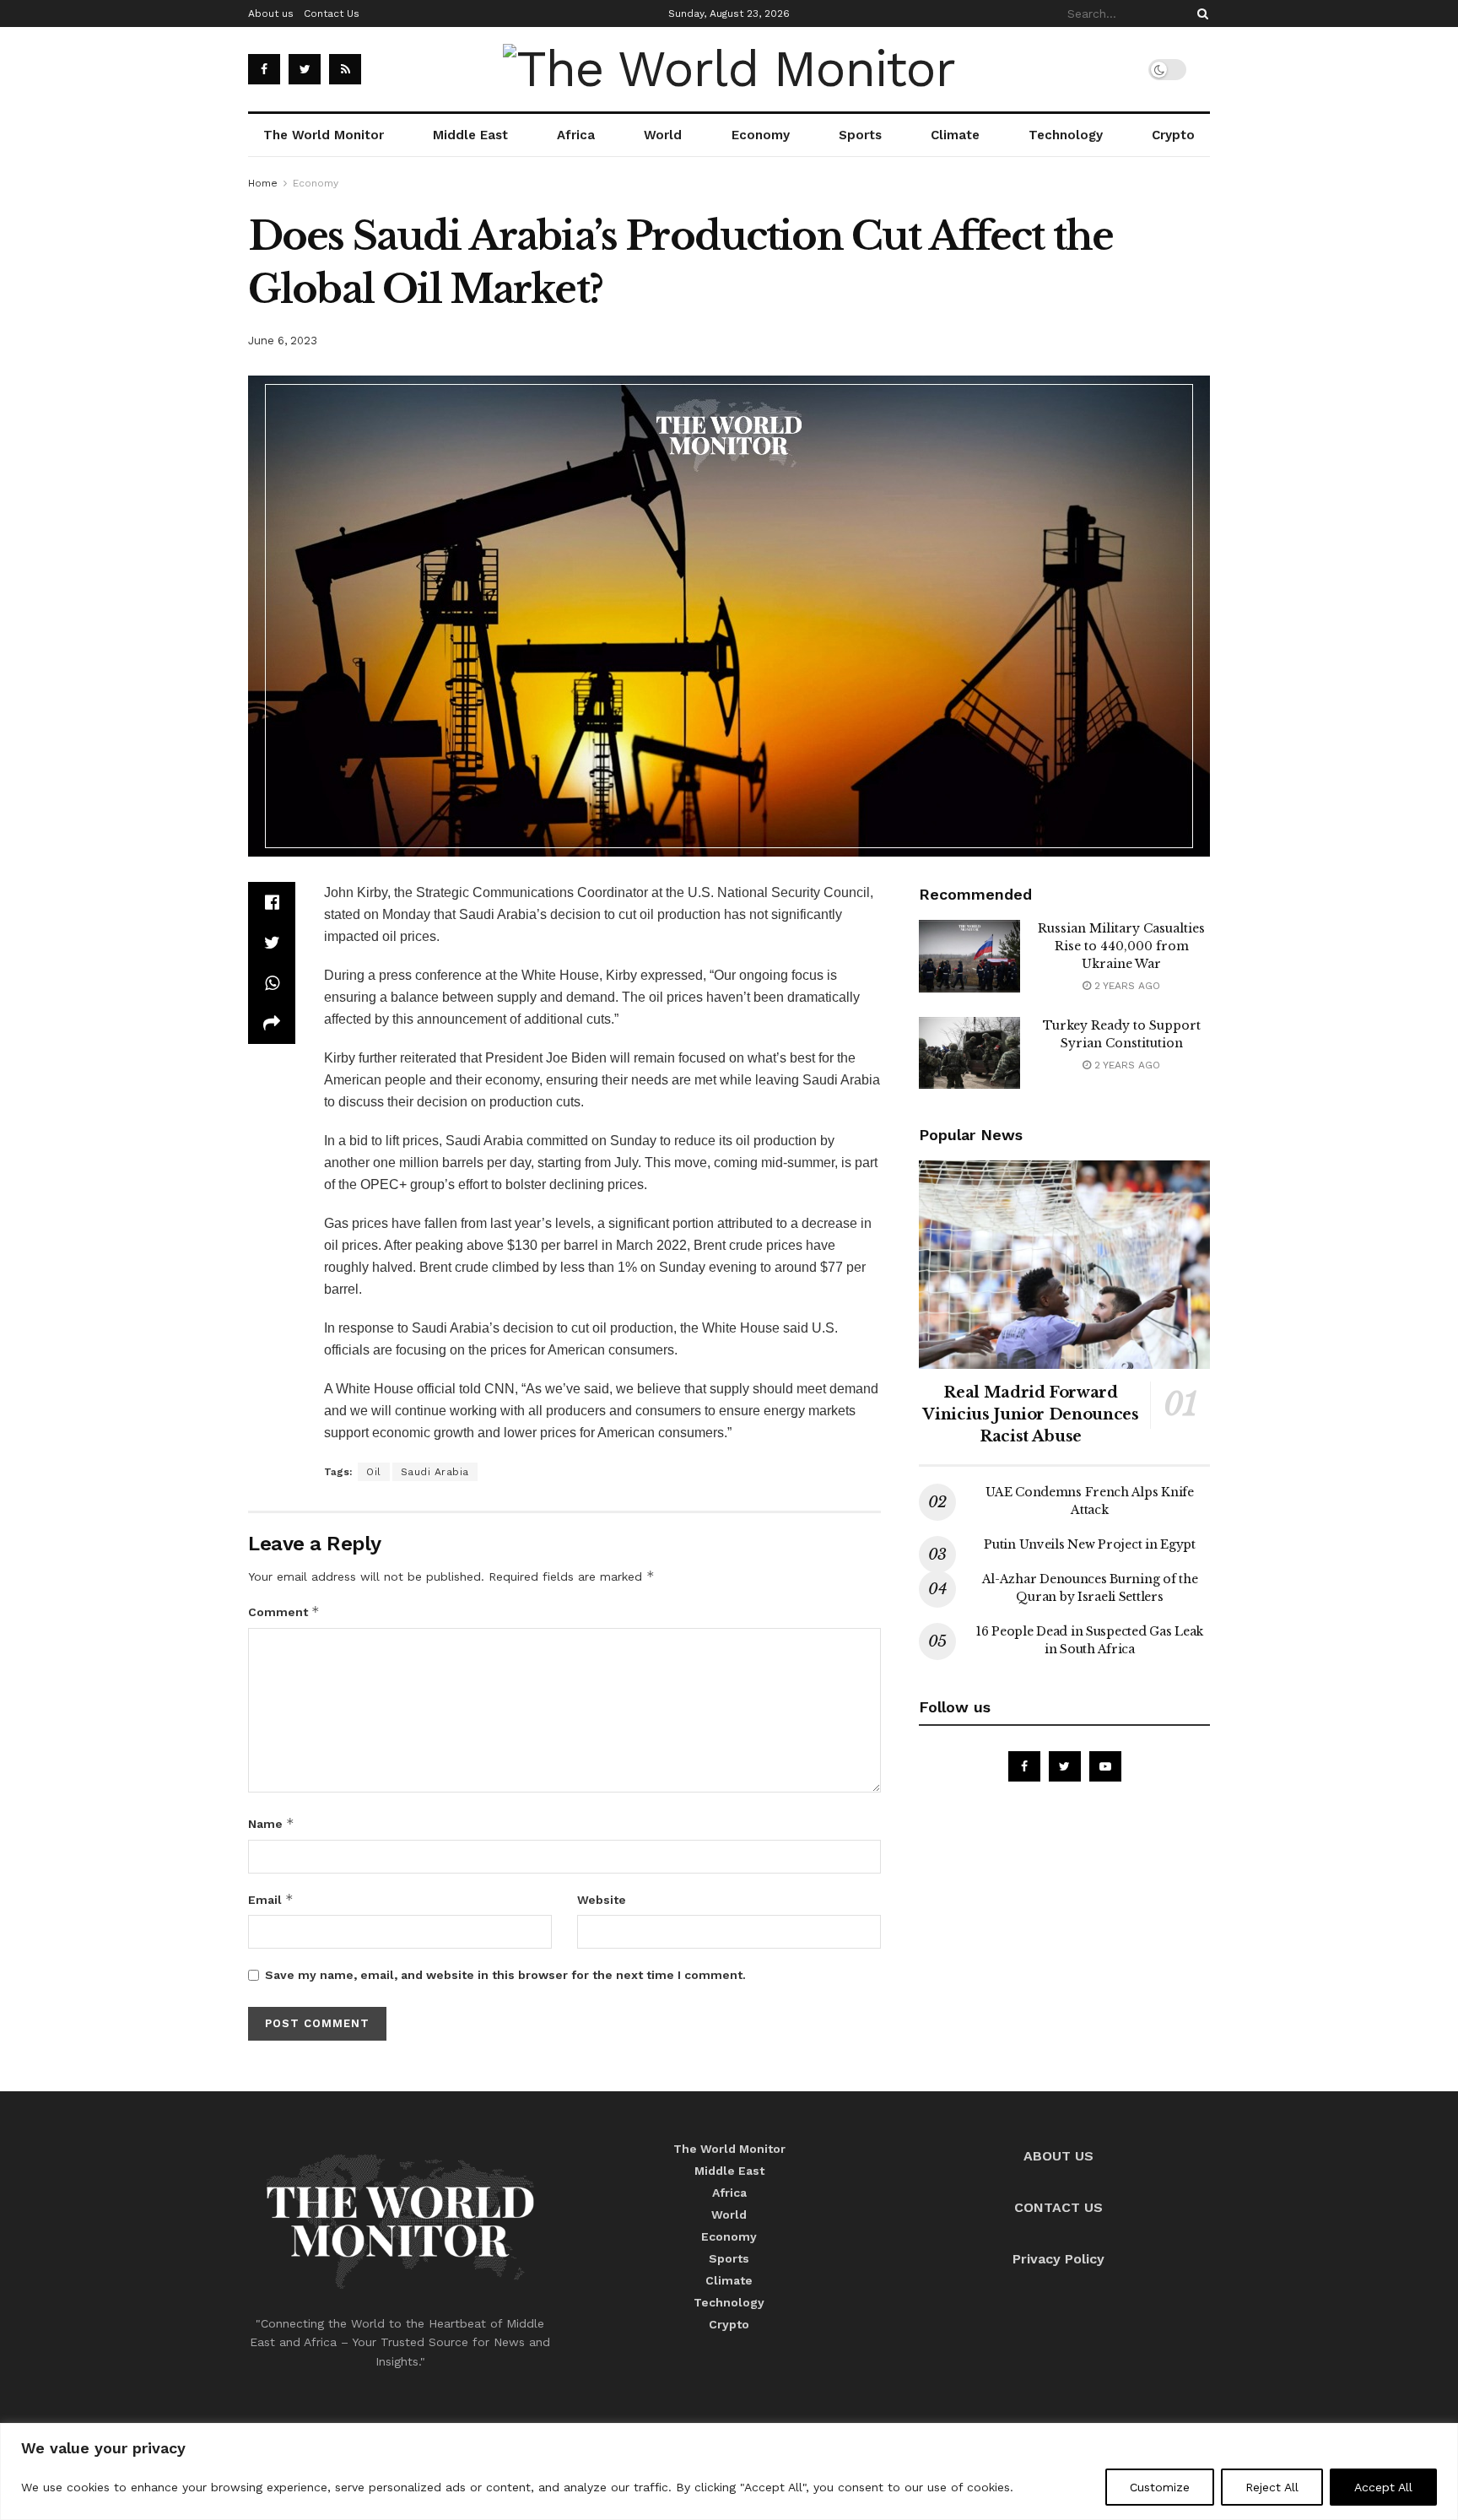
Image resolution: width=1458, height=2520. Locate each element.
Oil (374, 1472)
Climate (955, 135)
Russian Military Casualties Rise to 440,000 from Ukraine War (1121, 946)
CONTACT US (1058, 2207)
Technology (1066, 135)
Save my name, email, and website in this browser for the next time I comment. (505, 1975)
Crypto (1173, 135)
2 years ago (1126, 986)
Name (271, 1823)
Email (271, 1899)
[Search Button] (1200, 14)
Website (602, 1900)
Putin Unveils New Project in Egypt (1089, 1544)
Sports (860, 135)
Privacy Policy (1058, 2259)
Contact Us (332, 14)
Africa (576, 135)
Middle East (470, 135)
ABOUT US (1058, 2156)
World (663, 135)
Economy (761, 135)
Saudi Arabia (435, 1472)
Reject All (1272, 2487)
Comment (284, 1612)
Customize (1160, 2487)
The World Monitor (324, 135)
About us (271, 14)
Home (263, 183)
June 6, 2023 (283, 341)
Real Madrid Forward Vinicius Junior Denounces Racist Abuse (1030, 1414)
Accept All (1383, 2487)
